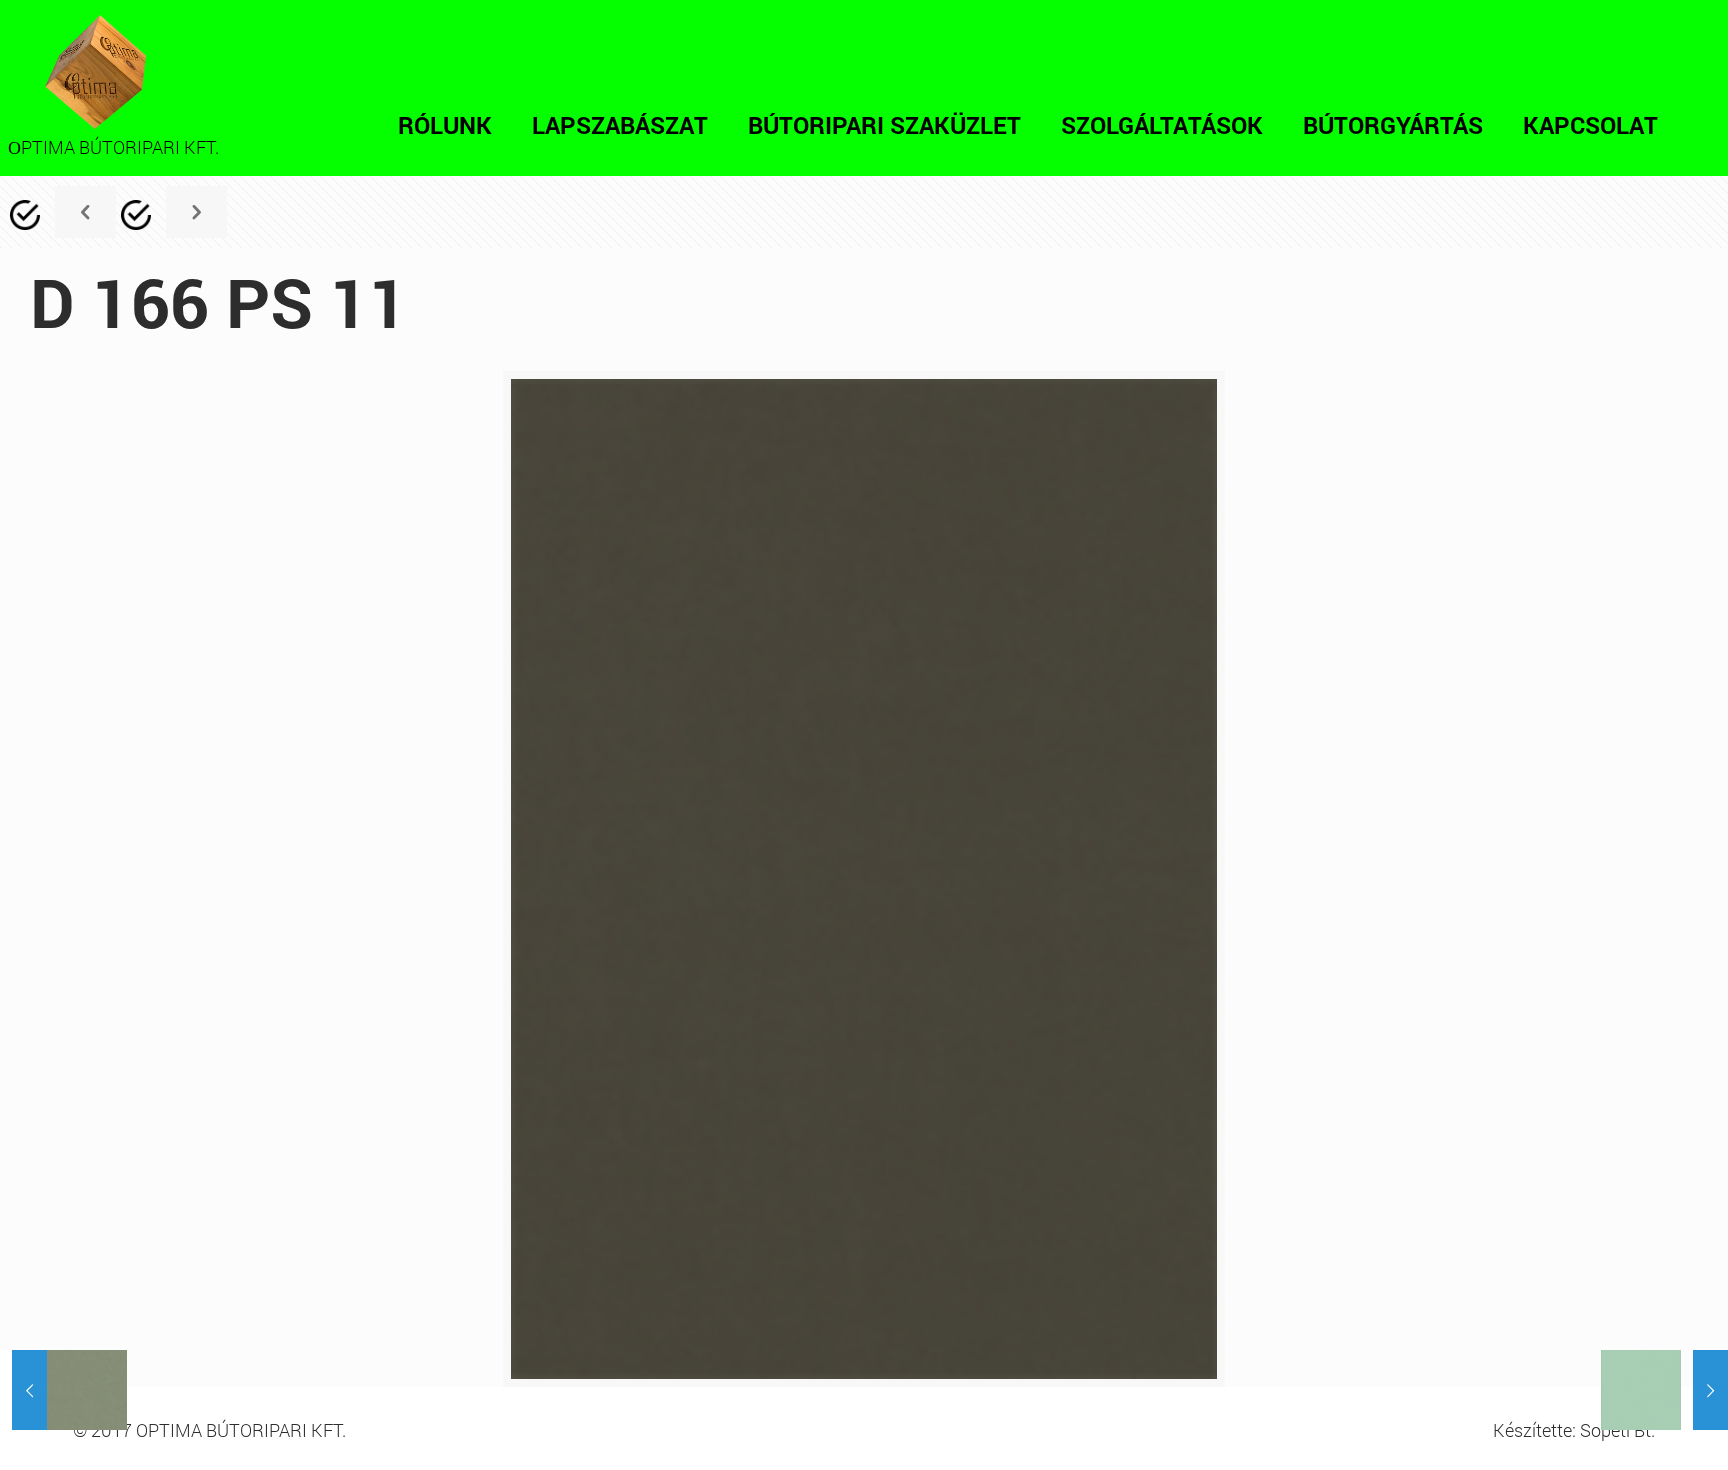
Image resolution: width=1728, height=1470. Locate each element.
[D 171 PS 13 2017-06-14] (1664, 1390)
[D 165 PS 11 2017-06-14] (63, 1390)
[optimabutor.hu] (95, 72)
